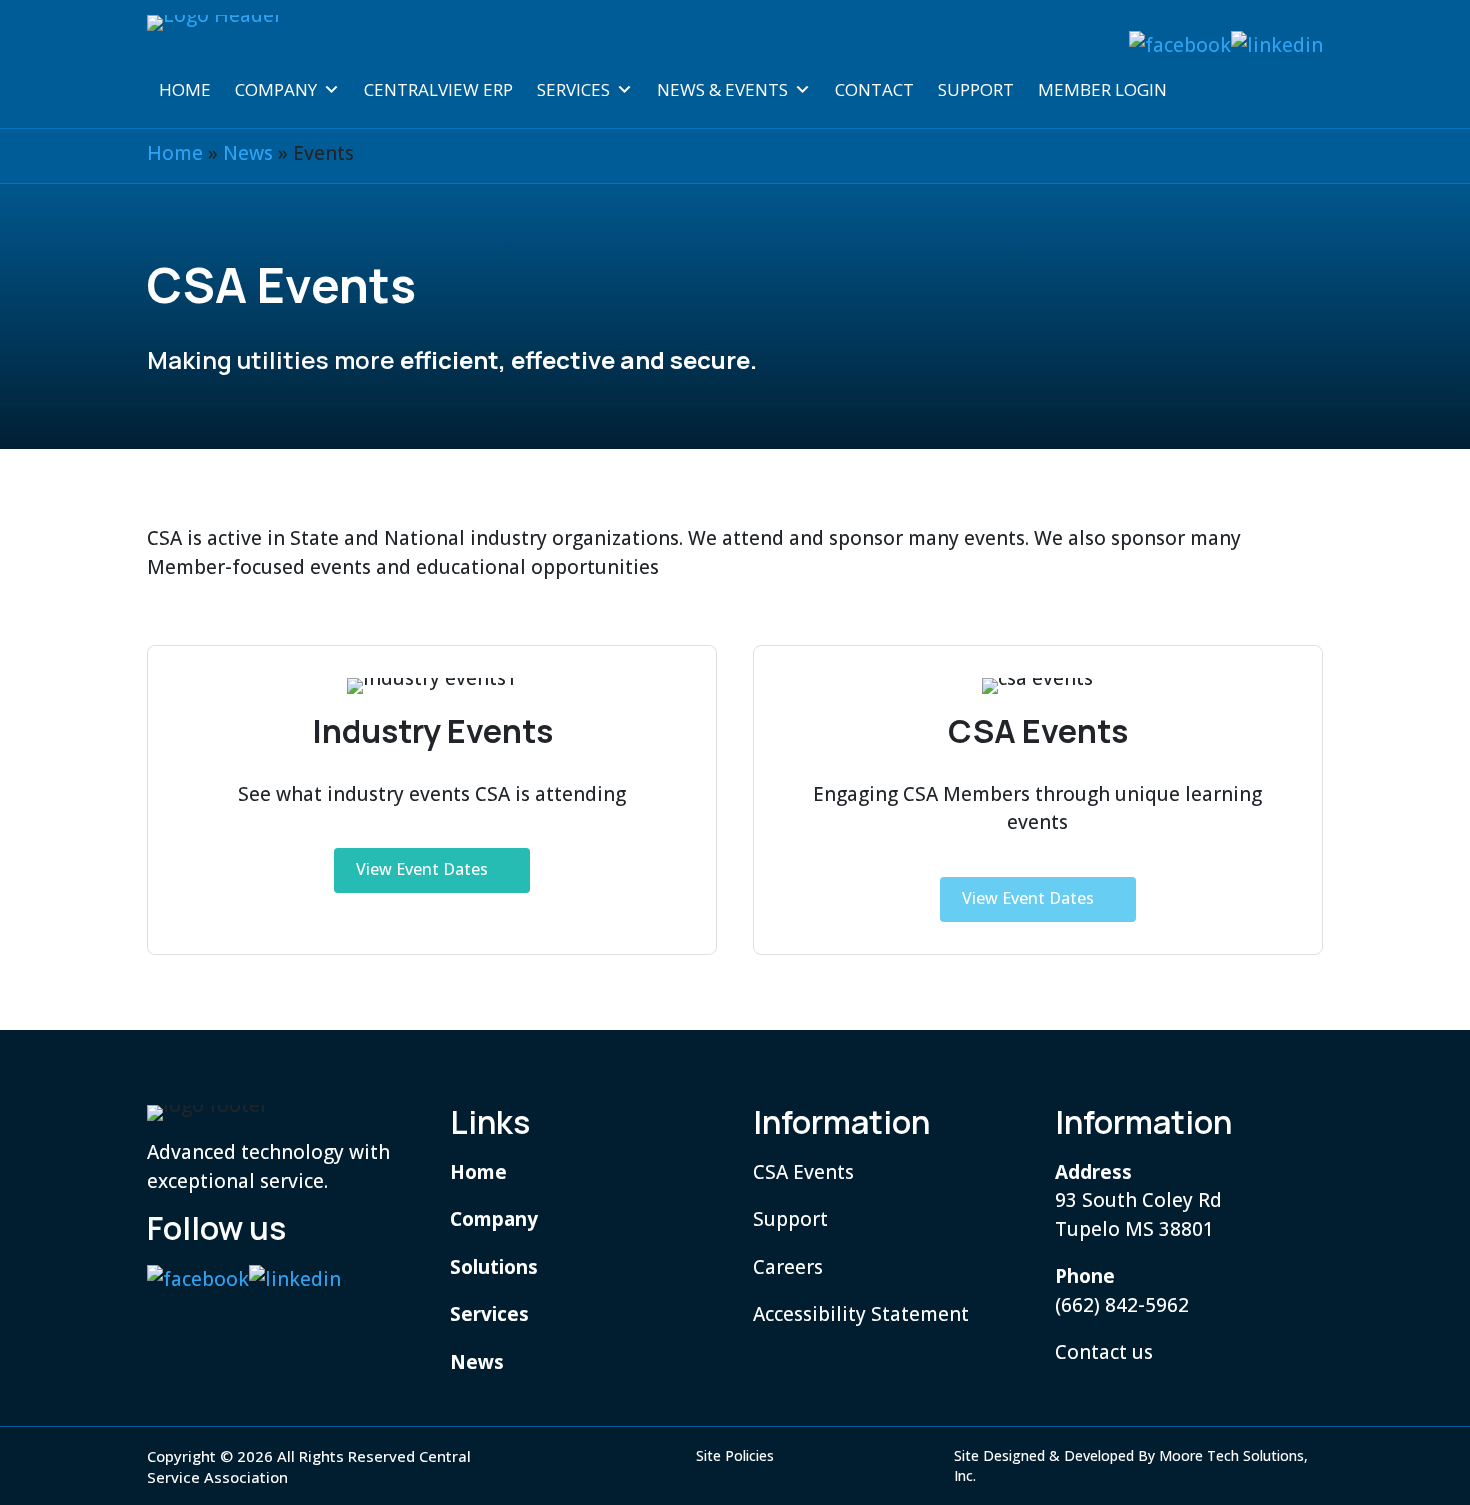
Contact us (1104, 1352)
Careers (788, 1267)
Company (276, 89)
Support (976, 89)
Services (573, 89)
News (248, 153)
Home (185, 89)
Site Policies (735, 1455)
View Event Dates (422, 869)
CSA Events (803, 1172)
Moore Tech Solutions (1231, 1455)
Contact (874, 89)
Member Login (1102, 89)
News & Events (722, 89)
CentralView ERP (438, 89)
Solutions (494, 1267)
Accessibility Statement (861, 1314)
